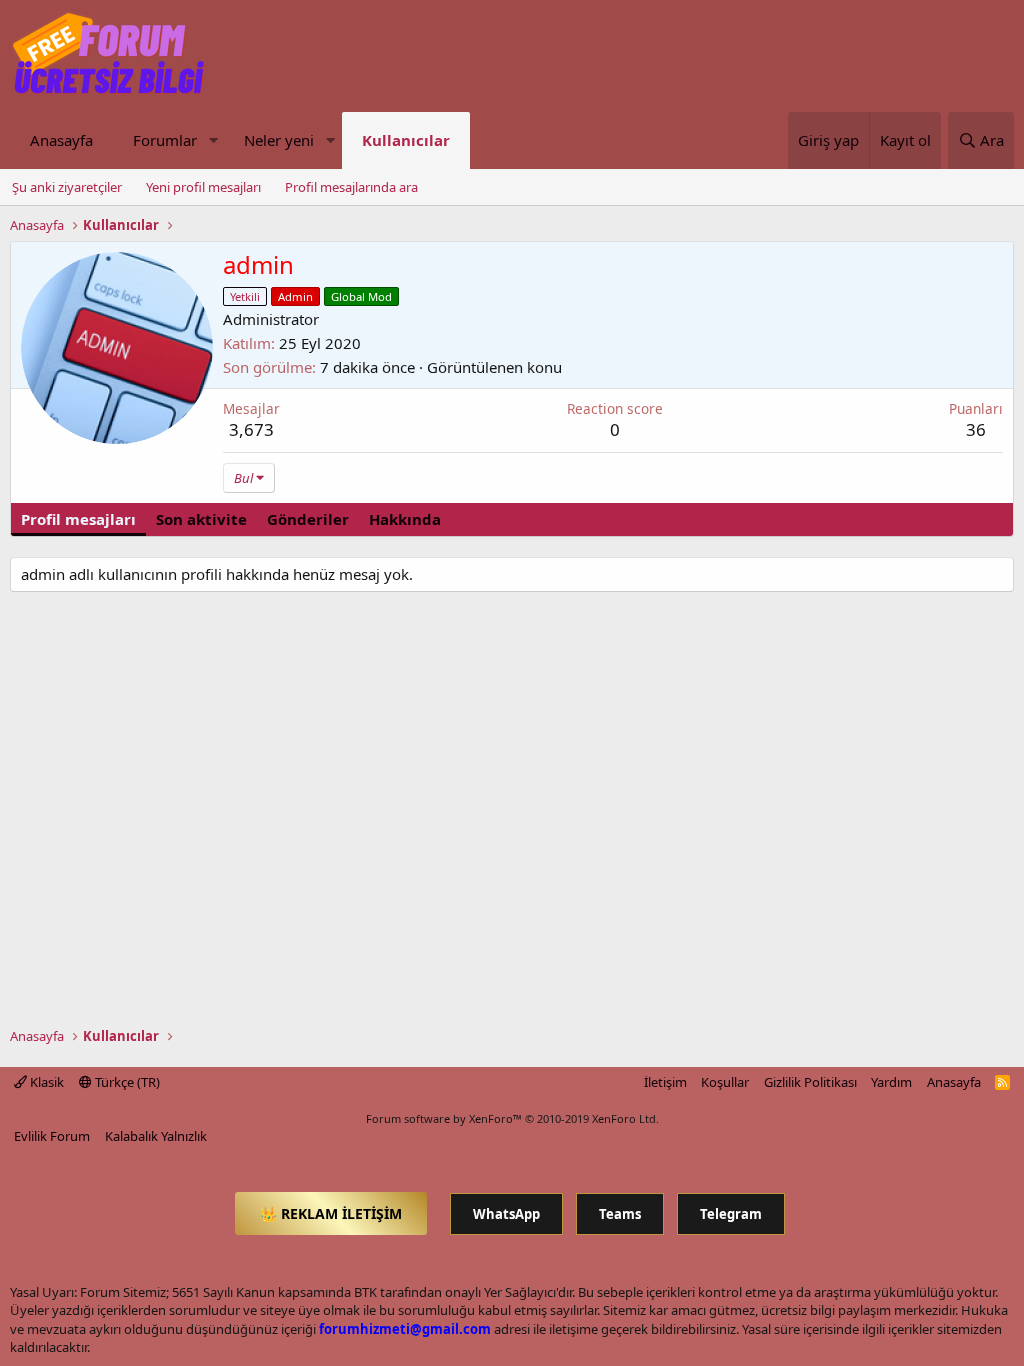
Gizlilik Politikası (810, 1082)
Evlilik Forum (52, 1136)
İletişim (665, 1082)
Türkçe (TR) (126, 1082)
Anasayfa (61, 140)
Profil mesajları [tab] (78, 519)
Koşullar (725, 1082)
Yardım (891, 1082)
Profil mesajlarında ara (351, 187)
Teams (620, 1214)
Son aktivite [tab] (201, 519)
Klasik (45, 1082)
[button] (213, 140)
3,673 (251, 429)
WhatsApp (506, 1214)
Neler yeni (279, 140)
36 (976, 429)
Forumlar (165, 140)
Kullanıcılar (406, 140)
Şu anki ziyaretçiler (67, 187)
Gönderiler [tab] (308, 519)
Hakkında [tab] (405, 519)
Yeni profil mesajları (203, 187)
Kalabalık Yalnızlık (156, 1136)
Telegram (731, 1214)
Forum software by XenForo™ (512, 1118)
